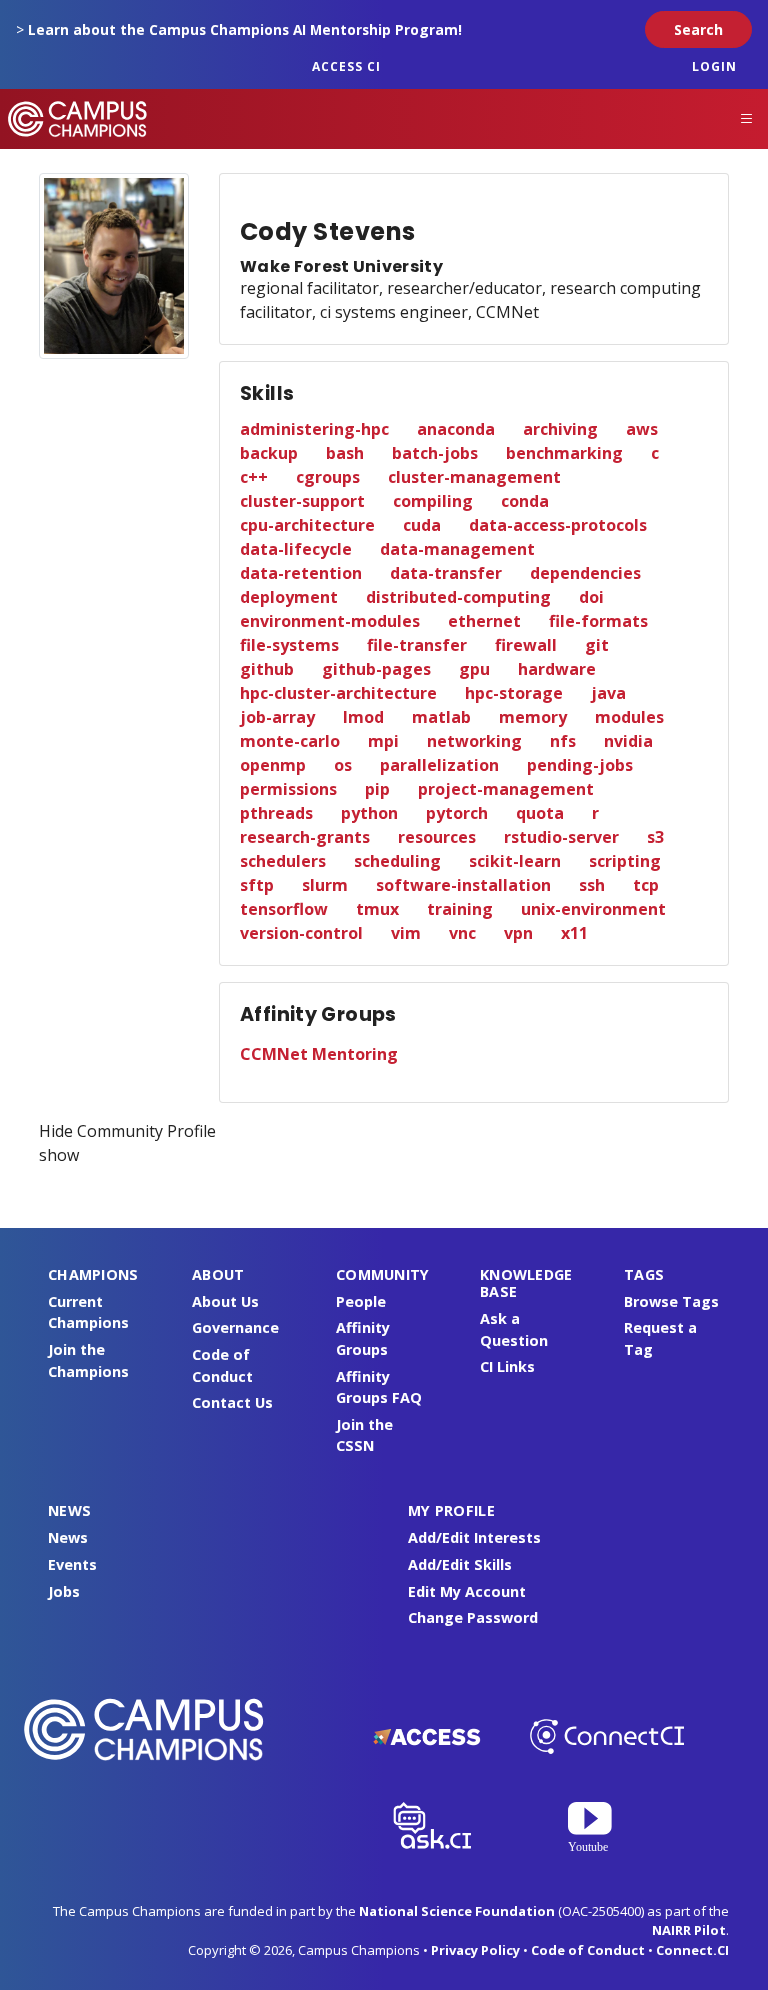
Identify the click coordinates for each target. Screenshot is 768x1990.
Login (714, 66)
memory (533, 717)
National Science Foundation (457, 1911)
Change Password (473, 1617)
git (597, 645)
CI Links (507, 1366)
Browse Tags (671, 1301)
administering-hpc (314, 429)
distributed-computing (458, 597)
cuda (422, 525)
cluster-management (474, 477)
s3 (655, 837)
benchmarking (564, 453)
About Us (225, 1301)
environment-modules (330, 621)
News (68, 1537)
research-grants (305, 837)
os (343, 765)
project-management (506, 789)
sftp (257, 885)
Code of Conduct (588, 1950)
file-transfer (417, 645)
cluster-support (302, 501)
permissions (288, 789)
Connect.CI (692, 1950)
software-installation (463, 885)
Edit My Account (467, 1591)
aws (642, 429)
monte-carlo (290, 741)
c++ (254, 477)
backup (269, 453)
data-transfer (446, 573)
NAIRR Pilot (689, 1930)
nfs (563, 741)
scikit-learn (515, 861)
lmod (363, 717)
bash (345, 453)
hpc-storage (514, 693)
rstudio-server (561, 837)
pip (377, 789)
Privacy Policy (475, 1950)
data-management (457, 549)
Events (72, 1564)
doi (591, 597)
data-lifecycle (296, 549)
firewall (526, 645)
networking (474, 741)
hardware (557, 669)
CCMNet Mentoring (319, 1054)
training (460, 909)
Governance (235, 1327)
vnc (462, 933)
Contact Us (232, 1402)
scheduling (397, 861)
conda (525, 501)
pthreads (276, 813)
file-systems (289, 645)
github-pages (376, 669)
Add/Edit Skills (460, 1564)
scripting (625, 861)
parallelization (439, 765)
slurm (325, 885)
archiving (560, 429)
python (369, 813)
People (361, 1301)
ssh (592, 885)
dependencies (585, 573)
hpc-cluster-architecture (338, 693)
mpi (383, 741)
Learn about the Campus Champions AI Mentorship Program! (245, 29)
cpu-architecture (307, 525)
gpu (474, 669)
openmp (273, 765)
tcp (646, 885)
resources (437, 837)
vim (406, 933)
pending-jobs (580, 765)
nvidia (628, 741)
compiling (433, 501)
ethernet (484, 621)
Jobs (64, 1591)
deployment (289, 597)
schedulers (283, 861)
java (608, 693)
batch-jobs (435, 453)
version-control (301, 933)
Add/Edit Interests (474, 1537)
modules (629, 717)
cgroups (328, 477)
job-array (277, 717)
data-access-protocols (558, 525)
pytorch (457, 813)
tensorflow (284, 909)
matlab (441, 717)
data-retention (301, 573)
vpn (518, 933)
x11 (574, 933)
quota (540, 813)
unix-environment (593, 909)
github (267, 669)
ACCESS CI (346, 66)
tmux (377, 909)
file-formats (598, 621)
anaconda (456, 429)
